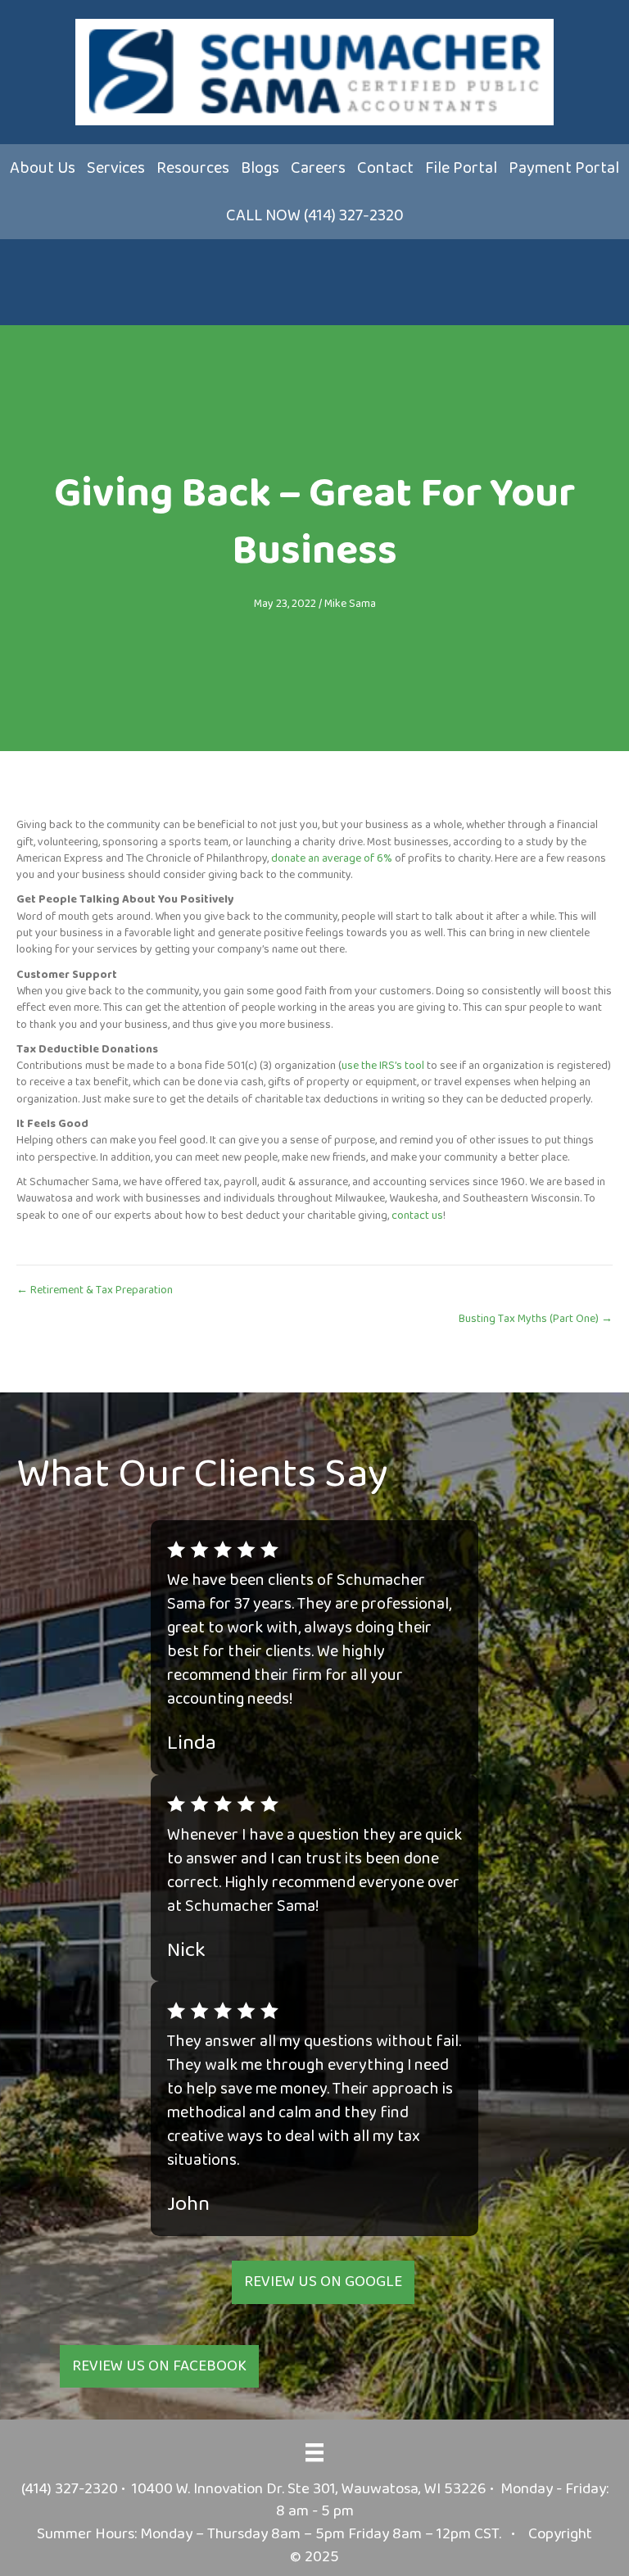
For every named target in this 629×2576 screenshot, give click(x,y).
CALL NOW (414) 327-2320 (315, 215)
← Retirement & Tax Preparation (95, 1290)
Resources (193, 168)
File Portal (461, 168)
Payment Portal (564, 168)
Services (116, 168)
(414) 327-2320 (70, 2489)
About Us (43, 168)
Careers (318, 168)
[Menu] (314, 2452)
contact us (417, 1216)
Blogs (260, 168)
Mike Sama (350, 604)
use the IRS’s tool (383, 1066)
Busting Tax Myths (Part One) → (536, 1319)
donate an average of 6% (332, 858)
